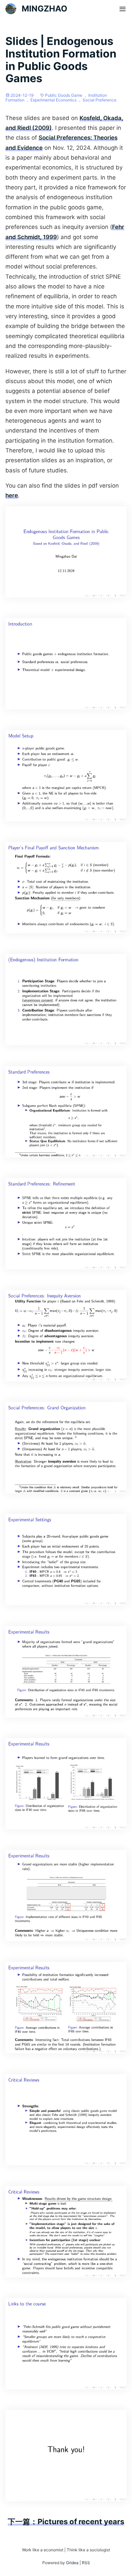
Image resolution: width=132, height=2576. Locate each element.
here (12, 495)
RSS (86, 2563)
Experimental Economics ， (57, 100)
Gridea (72, 2563)
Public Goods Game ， (67, 95)
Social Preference (100, 100)
